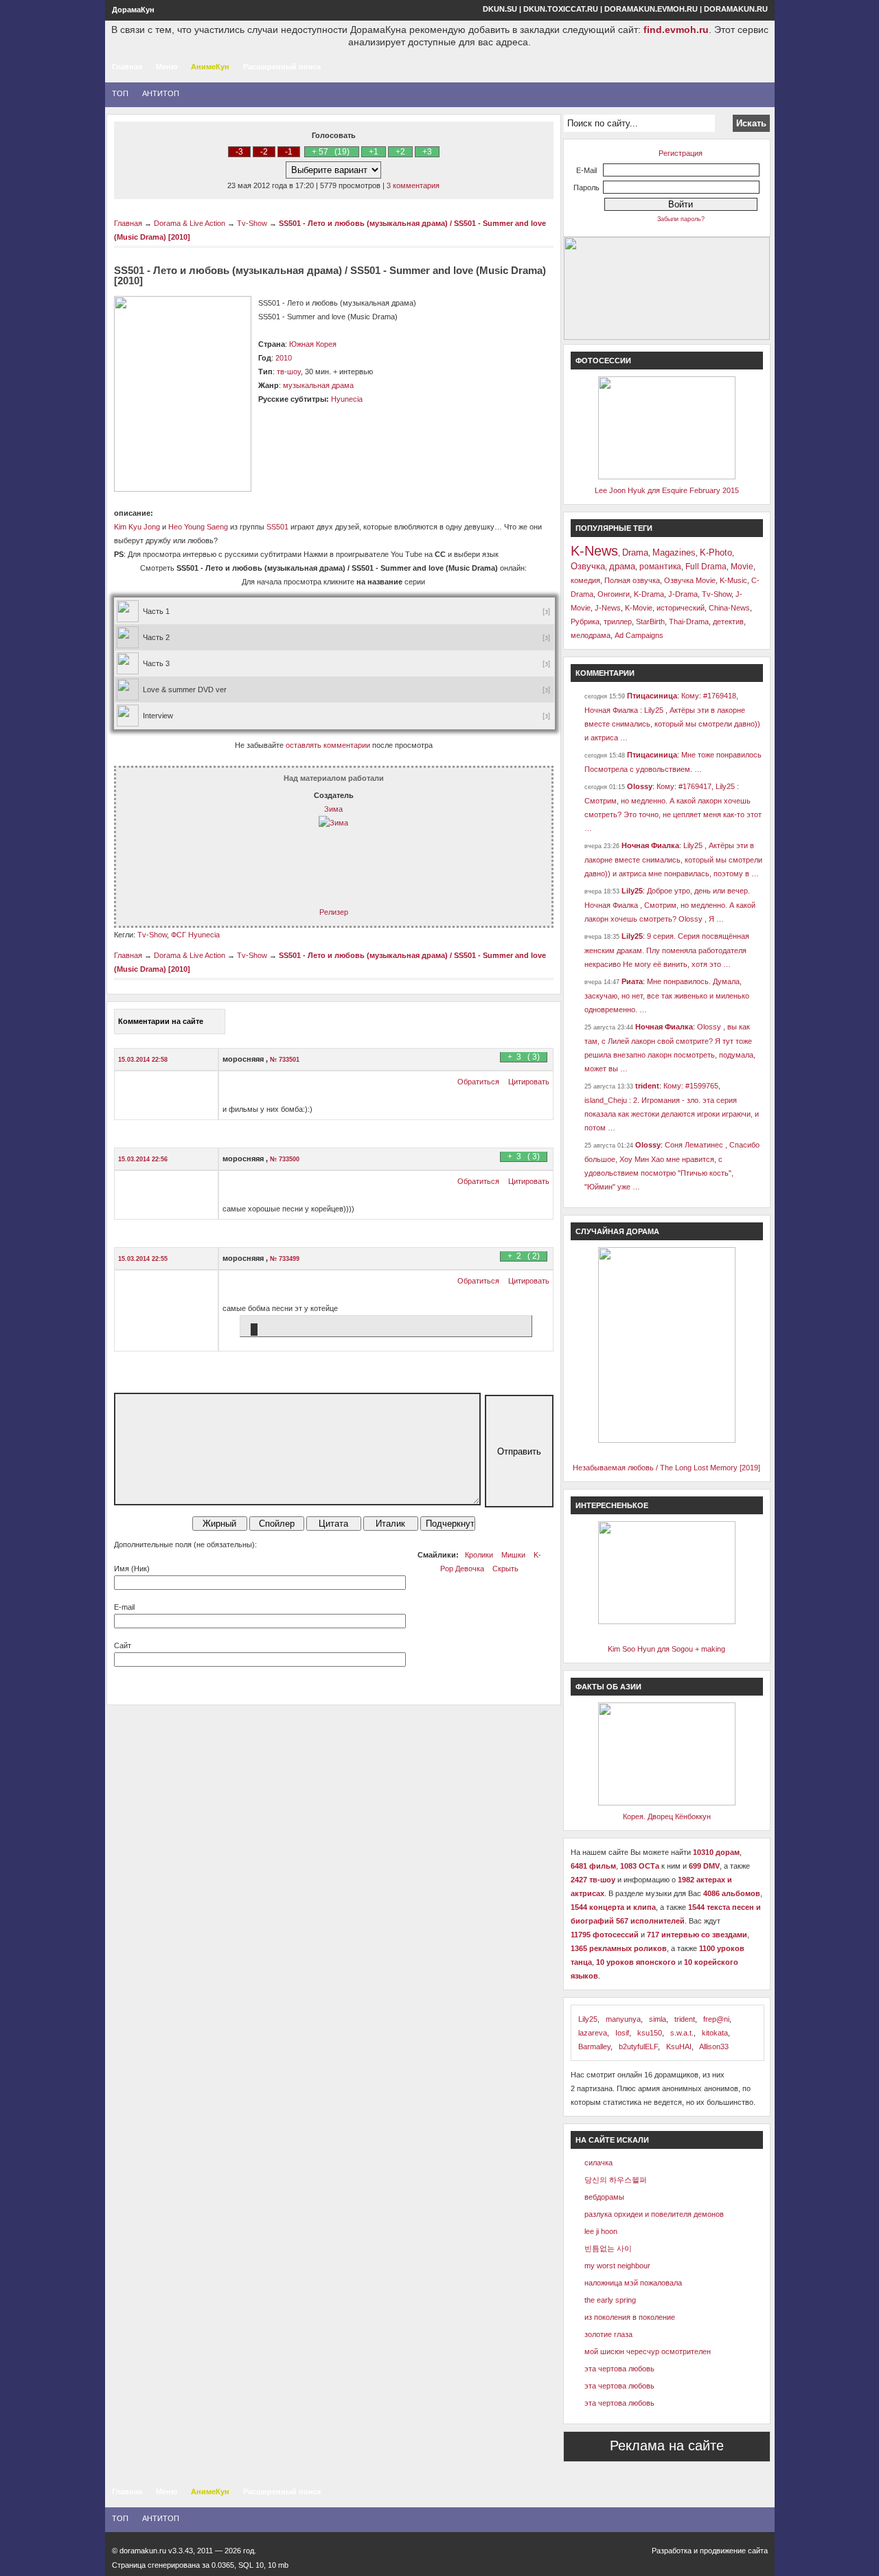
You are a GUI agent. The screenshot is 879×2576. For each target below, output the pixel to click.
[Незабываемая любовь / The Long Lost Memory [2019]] (667, 1440)
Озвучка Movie (690, 580)
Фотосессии (603, 361)
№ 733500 (285, 1159)
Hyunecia (347, 399)
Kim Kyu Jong (137, 527)
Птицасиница (652, 696)
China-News (729, 608)
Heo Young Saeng (198, 527)
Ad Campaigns (639, 635)
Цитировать (529, 1082)
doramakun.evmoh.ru (651, 9)
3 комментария (413, 185)
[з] (548, 611)
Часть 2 (156, 637)
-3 (239, 152)
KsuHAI (679, 2047)
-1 (289, 152)
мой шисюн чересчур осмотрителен (648, 2351)
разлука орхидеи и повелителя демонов (654, 2214)
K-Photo (716, 552)
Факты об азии (608, 1687)
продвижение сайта (734, 2551)
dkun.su (500, 9)
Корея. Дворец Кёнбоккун (667, 1816)
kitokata (715, 2033)
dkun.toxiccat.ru (561, 9)
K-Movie (639, 608)
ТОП (120, 93)
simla (658, 2019)
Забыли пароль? (681, 219)
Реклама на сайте (667, 2446)
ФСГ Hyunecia (195, 935)
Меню (167, 67)
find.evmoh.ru (676, 30)
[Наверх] (41, 2517)
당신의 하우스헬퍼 (616, 2180)
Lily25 (632, 891)
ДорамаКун (133, 10)
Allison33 (714, 2047)
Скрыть (505, 1569)
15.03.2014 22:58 (143, 1060)
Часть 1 (156, 611)
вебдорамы (604, 2197)
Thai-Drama (689, 622)
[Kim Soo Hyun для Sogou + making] (667, 1621)
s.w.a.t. (682, 2033)
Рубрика (585, 622)
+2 (400, 152)
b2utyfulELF (638, 2047)
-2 (264, 152)
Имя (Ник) (132, 1569)
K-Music (733, 580)
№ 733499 (285, 1259)
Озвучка (588, 566)
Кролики (479, 1555)
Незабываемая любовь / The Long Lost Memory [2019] (666, 1468)
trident (647, 1086)
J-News (608, 608)
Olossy (640, 786)
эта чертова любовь (619, 2369)
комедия (585, 580)
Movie (742, 567)
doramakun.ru (736, 9)
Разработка (672, 2551)
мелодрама (591, 635)
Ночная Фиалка (650, 845)
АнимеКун (210, 67)
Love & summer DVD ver (185, 689)
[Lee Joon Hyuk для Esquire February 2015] (667, 477)
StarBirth (650, 622)
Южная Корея (313, 344)
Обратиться (478, 1082)
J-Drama (683, 594)
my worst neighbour (617, 2266)
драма (622, 566)
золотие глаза (608, 2334)
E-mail (124, 1607)
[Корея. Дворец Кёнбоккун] (667, 1803)
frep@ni (716, 2019)
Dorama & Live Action (190, 223)
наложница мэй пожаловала (633, 2283)
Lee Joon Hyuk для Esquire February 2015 (667, 490)
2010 (284, 358)
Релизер (334, 912)
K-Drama (649, 594)
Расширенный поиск (282, 67)
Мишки (513, 1555)
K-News (594, 551)
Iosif (622, 2033)
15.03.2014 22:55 (143, 1259)
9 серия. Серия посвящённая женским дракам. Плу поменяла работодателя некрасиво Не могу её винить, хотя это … (667, 950)
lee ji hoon (601, 2231)
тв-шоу (289, 372)
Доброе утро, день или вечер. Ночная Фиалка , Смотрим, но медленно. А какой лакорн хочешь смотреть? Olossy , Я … (670, 905)
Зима (333, 809)
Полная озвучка (632, 580)
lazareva (593, 2033)
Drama (635, 552)
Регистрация (681, 153)
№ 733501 (285, 1060)
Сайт (123, 1645)
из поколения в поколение (630, 2317)
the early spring (610, 2300)
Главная (127, 67)
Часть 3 (156, 663)
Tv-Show (252, 223)
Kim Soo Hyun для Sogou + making (666, 1649)
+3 (427, 152)
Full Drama (706, 567)
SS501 (277, 527)
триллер (618, 622)
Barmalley (594, 2047)
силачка (598, 2163)
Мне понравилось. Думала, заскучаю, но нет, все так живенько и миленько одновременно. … (667, 995)
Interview (158, 716)
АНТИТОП (161, 93)
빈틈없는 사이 (608, 2248)
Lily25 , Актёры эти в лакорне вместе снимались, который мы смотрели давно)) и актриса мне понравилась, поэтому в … (673, 859)
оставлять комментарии (328, 745)
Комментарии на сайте (161, 1021)
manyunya (623, 2019)
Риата (632, 981)
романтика (660, 567)
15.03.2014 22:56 (143, 1159)
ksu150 (650, 2033)
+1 (374, 152)
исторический (681, 608)
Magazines (674, 552)
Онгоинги (614, 594)
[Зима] (333, 823)
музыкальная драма (318, 385)
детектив (728, 622)
